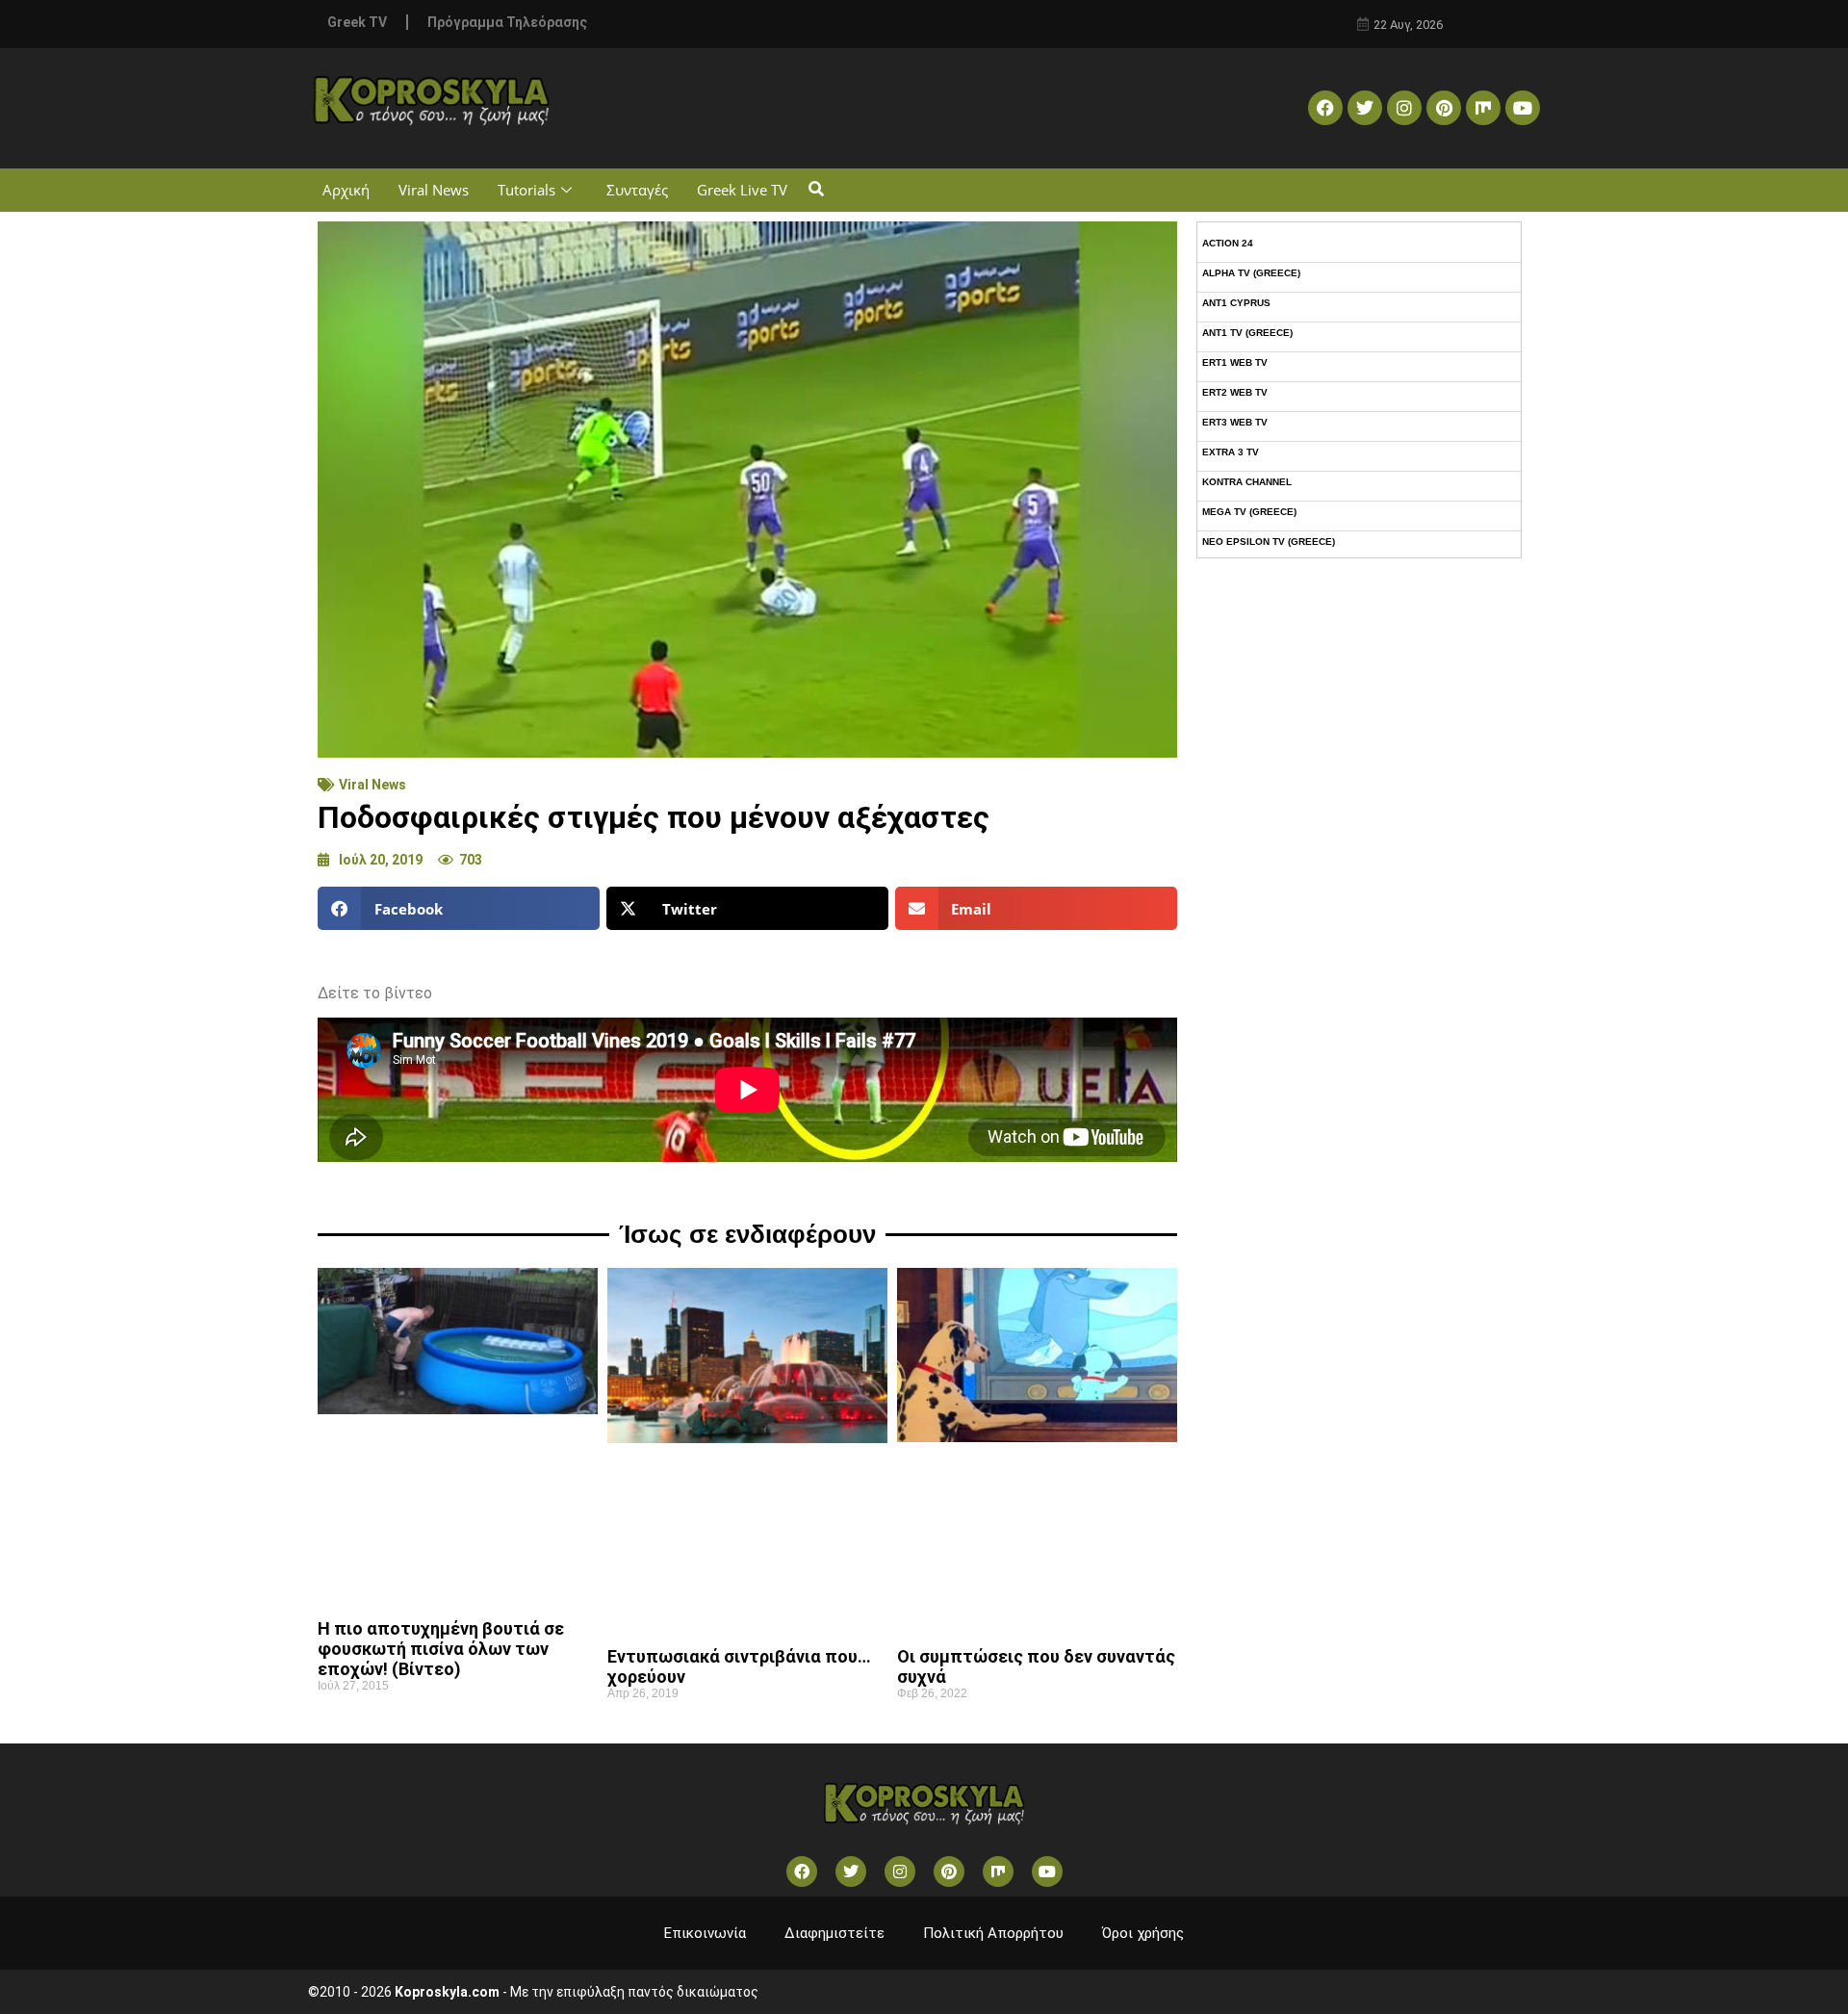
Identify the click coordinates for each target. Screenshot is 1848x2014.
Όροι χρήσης (1143, 1933)
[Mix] (1483, 108)
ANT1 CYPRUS (1236, 303)
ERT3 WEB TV (1235, 422)
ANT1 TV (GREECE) (1247, 333)
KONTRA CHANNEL (1247, 482)
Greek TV (357, 22)
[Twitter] (1365, 108)
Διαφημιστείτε (834, 1933)
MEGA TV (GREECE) (1249, 512)
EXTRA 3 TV (1231, 452)
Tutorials (526, 190)
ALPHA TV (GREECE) (1251, 273)
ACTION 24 (1228, 243)
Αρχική (346, 190)
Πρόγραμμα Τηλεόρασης (507, 22)
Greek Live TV (742, 190)
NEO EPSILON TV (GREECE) (1269, 542)
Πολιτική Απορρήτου (993, 1933)
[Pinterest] (1444, 108)
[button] (816, 190)
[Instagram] (1404, 108)
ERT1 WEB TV (1235, 362)
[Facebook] (1325, 108)
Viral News (434, 190)
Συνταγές (637, 190)
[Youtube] (1523, 108)
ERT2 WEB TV (1235, 392)
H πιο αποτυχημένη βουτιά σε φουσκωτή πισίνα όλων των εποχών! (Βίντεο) (441, 1649)
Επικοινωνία (705, 1933)
